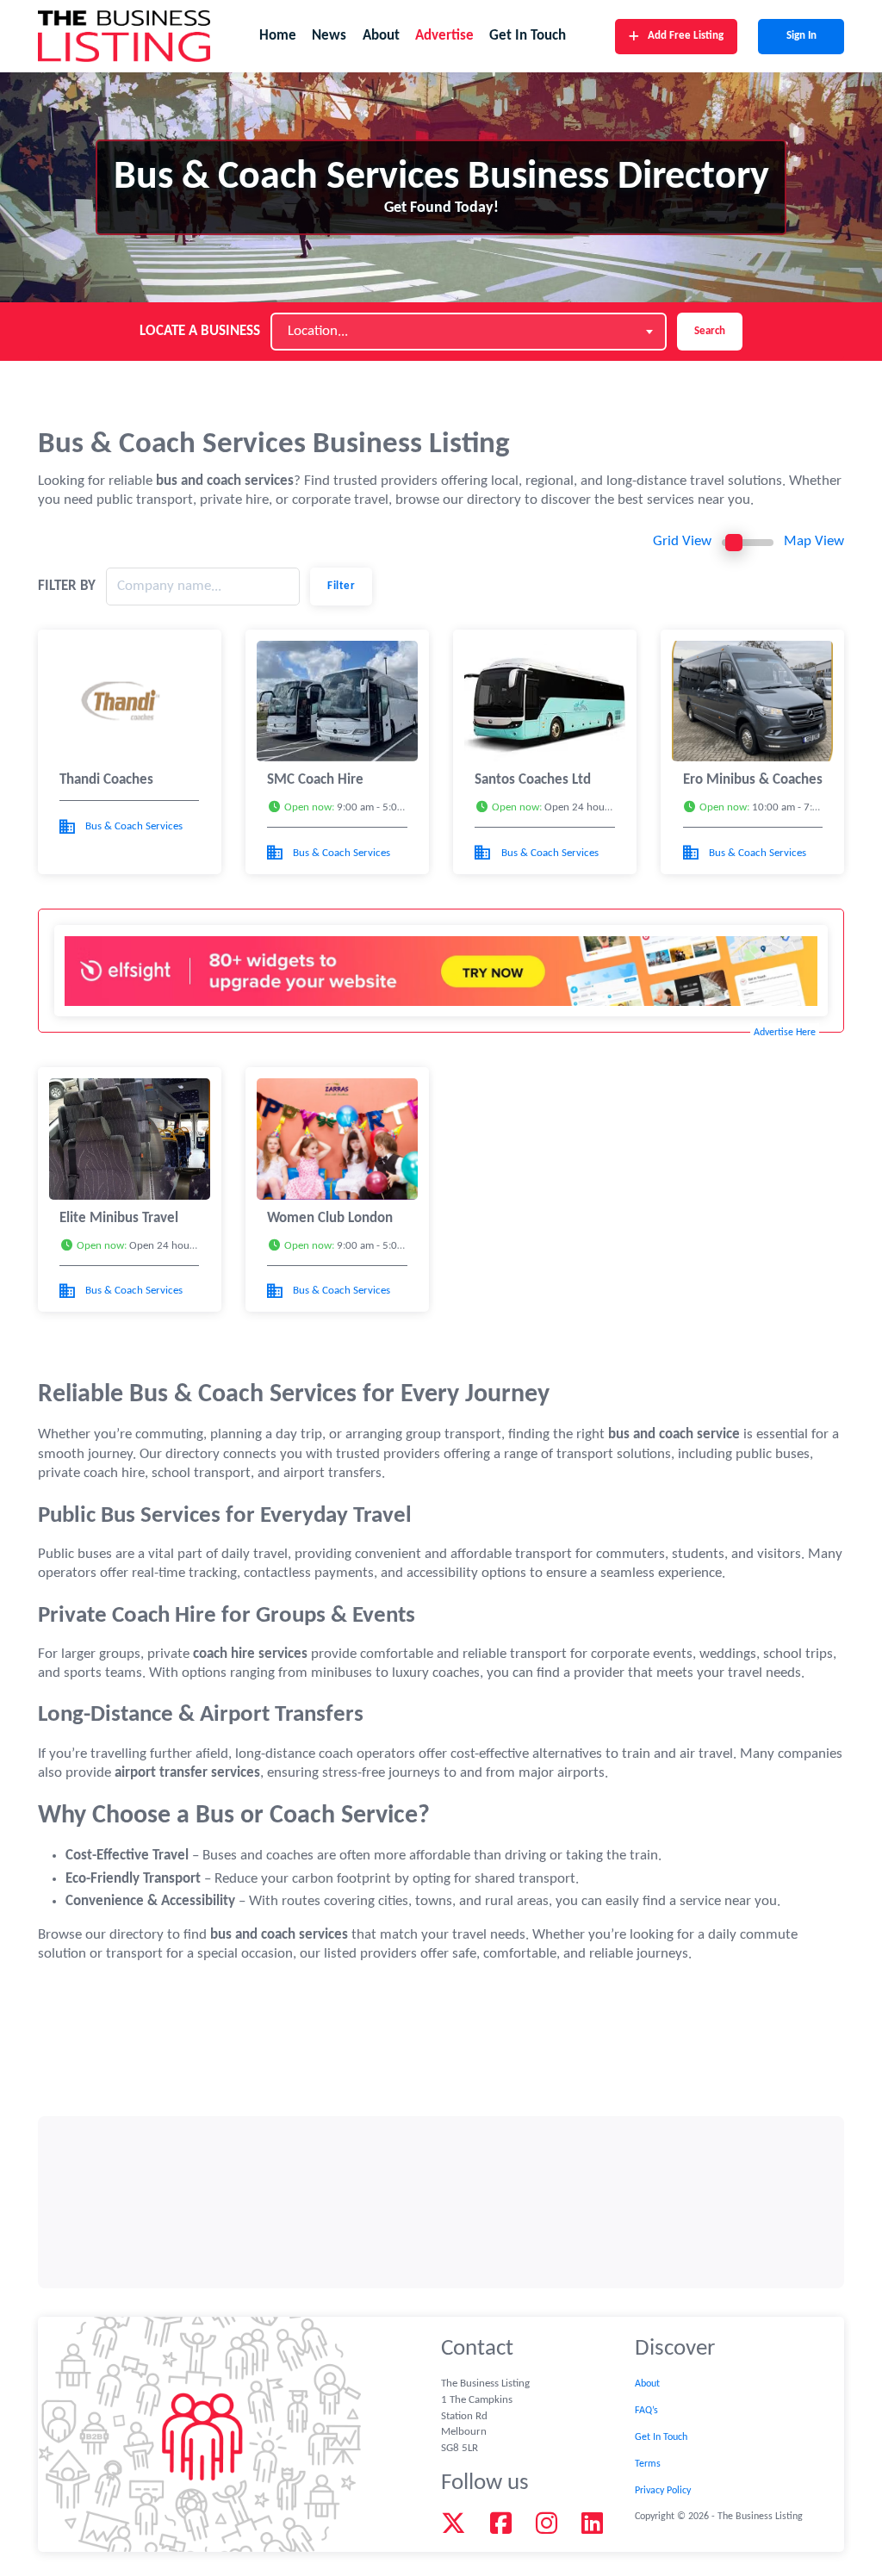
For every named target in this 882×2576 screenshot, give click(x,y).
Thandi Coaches (106, 780)
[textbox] (323, 332)
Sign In (801, 36)
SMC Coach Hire (315, 780)
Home (278, 36)
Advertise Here (785, 1033)
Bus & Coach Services (134, 826)
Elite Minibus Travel (119, 1218)
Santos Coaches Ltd (533, 780)
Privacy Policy (663, 2491)
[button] (337, 808)
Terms (648, 2464)
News (329, 36)
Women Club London (330, 1218)
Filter (341, 586)
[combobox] (469, 332)
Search (710, 331)
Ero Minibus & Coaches (753, 780)
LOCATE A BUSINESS (200, 331)
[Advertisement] (441, 2202)
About (381, 36)
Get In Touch (528, 36)
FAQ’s (646, 2411)
